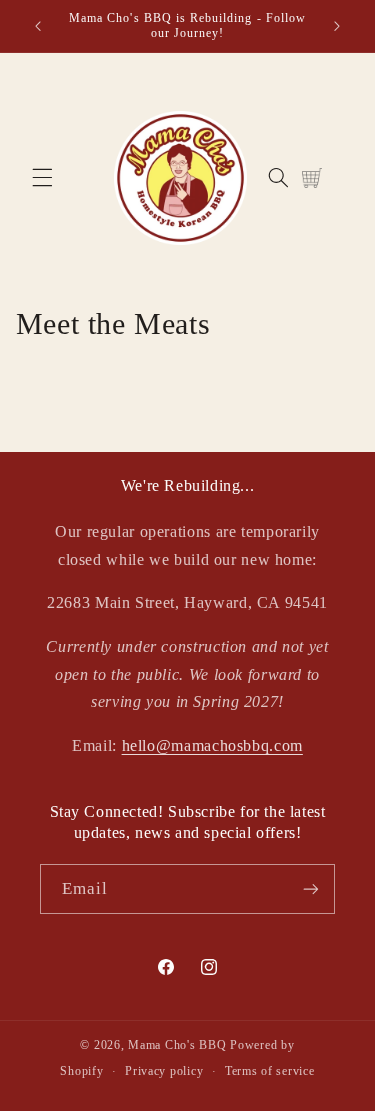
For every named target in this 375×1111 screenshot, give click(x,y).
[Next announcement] (337, 26)
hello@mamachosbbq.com (212, 745)
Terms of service (270, 1071)
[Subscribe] (311, 888)
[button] (42, 178)
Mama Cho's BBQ (177, 1045)
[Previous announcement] (38, 26)
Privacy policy (164, 1071)
